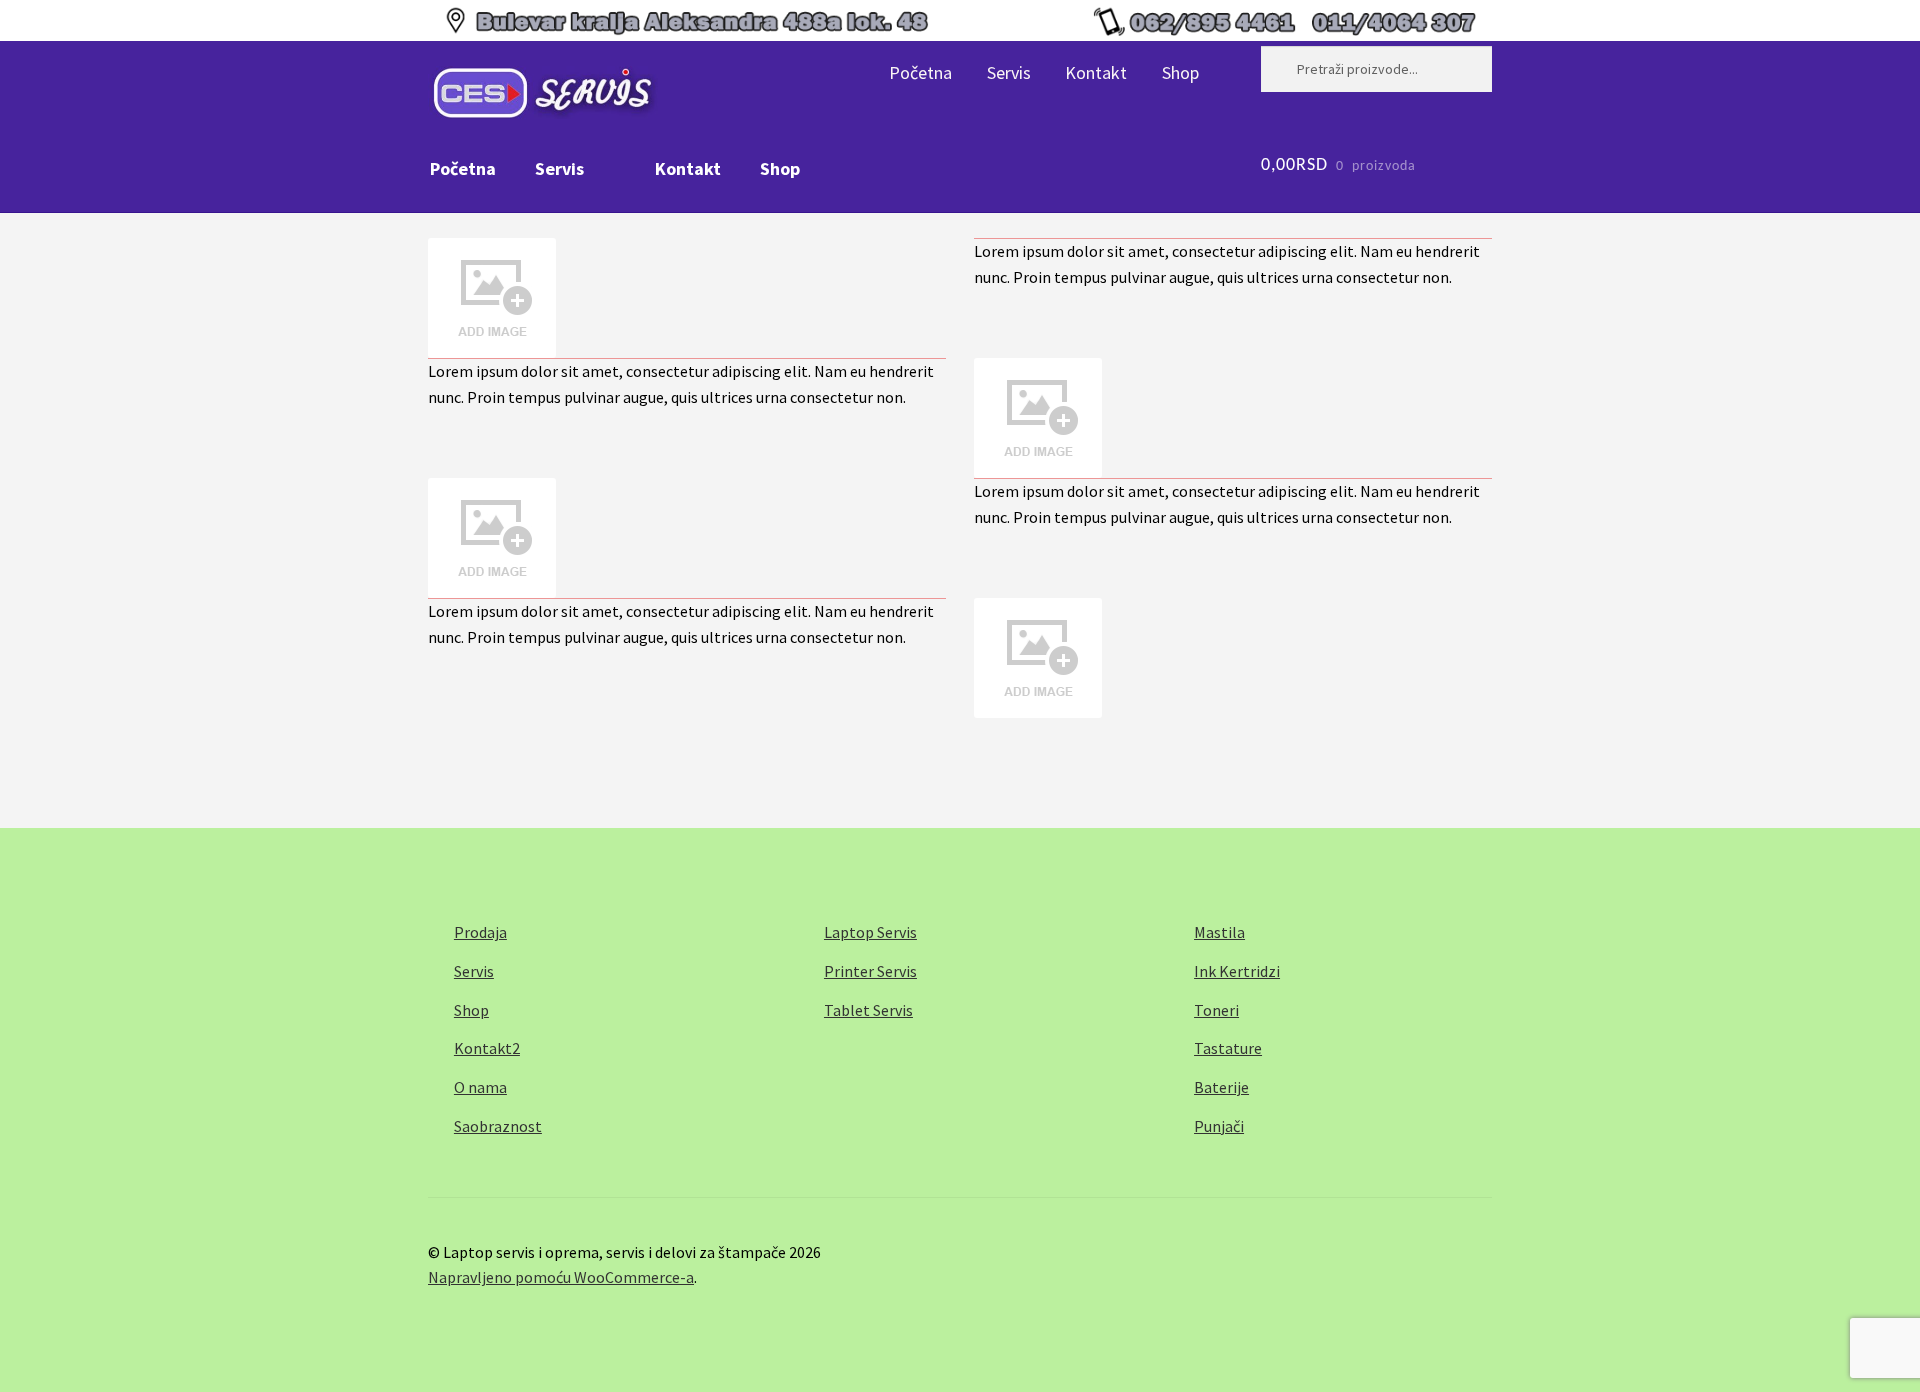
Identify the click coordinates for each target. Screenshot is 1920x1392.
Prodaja (480, 932)
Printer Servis (870, 971)
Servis (1009, 72)
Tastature (1228, 1048)
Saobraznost (498, 1126)
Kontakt (1096, 72)
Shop (1180, 72)
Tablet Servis (868, 1010)
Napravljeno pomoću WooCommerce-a (561, 1277)
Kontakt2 (487, 1048)
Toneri (1216, 1010)
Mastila (1219, 932)
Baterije (1221, 1087)
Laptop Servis (870, 932)
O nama (480, 1087)
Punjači (1219, 1126)
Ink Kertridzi (1237, 971)
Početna (920, 72)
